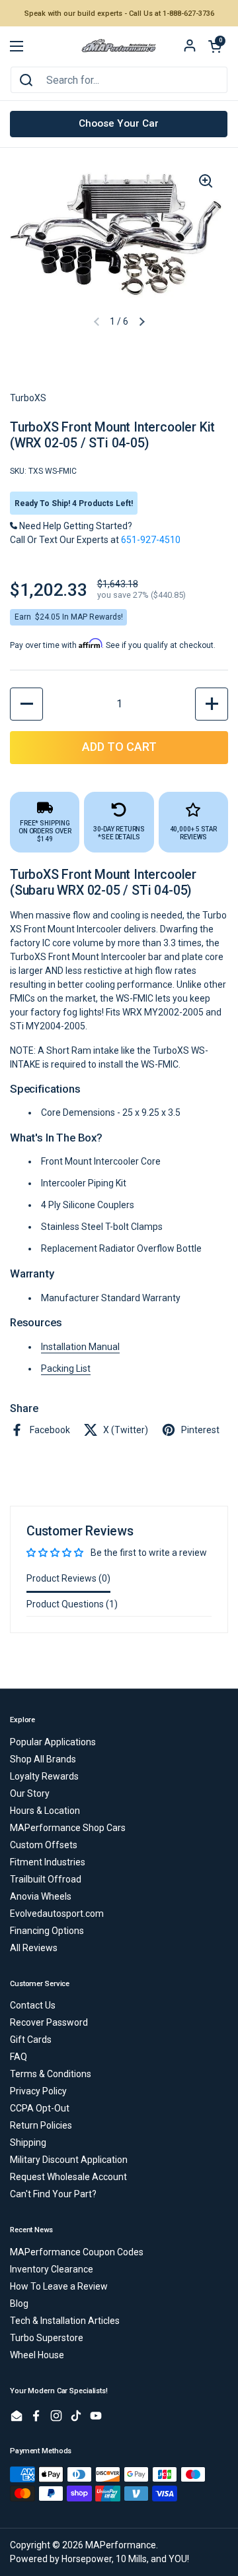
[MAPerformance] (119, 47)
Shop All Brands (43, 1759)
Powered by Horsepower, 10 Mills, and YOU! (99, 2559)
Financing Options (47, 1931)
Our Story (30, 1793)
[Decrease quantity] (26, 704)
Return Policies (41, 2125)
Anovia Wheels (41, 1896)
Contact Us (33, 2005)
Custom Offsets (44, 1845)
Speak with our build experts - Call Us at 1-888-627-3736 (119, 14)
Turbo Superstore (47, 2338)
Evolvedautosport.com (57, 1914)
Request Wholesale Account (68, 2177)
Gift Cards (31, 2040)
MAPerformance (121, 2545)
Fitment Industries (48, 1862)
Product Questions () (72, 1604)
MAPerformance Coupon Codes (77, 2252)
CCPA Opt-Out (40, 2108)
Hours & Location (45, 1811)
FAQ (19, 2057)
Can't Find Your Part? (53, 2194)
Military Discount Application (69, 2160)
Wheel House (37, 2355)
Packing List (66, 1368)
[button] (215, 46)
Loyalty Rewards (44, 1776)
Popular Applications (53, 1742)
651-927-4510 (151, 540)
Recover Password (49, 2022)
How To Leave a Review (59, 2286)
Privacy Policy (38, 2091)
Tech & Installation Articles (65, 2321)
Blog (19, 2303)
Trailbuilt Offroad (46, 1879)
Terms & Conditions (51, 2074)
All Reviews (34, 1948)
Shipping (28, 2142)
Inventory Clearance (52, 2269)
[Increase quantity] (212, 704)
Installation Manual (80, 1347)
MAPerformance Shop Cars (68, 1828)
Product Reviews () (68, 1578)
